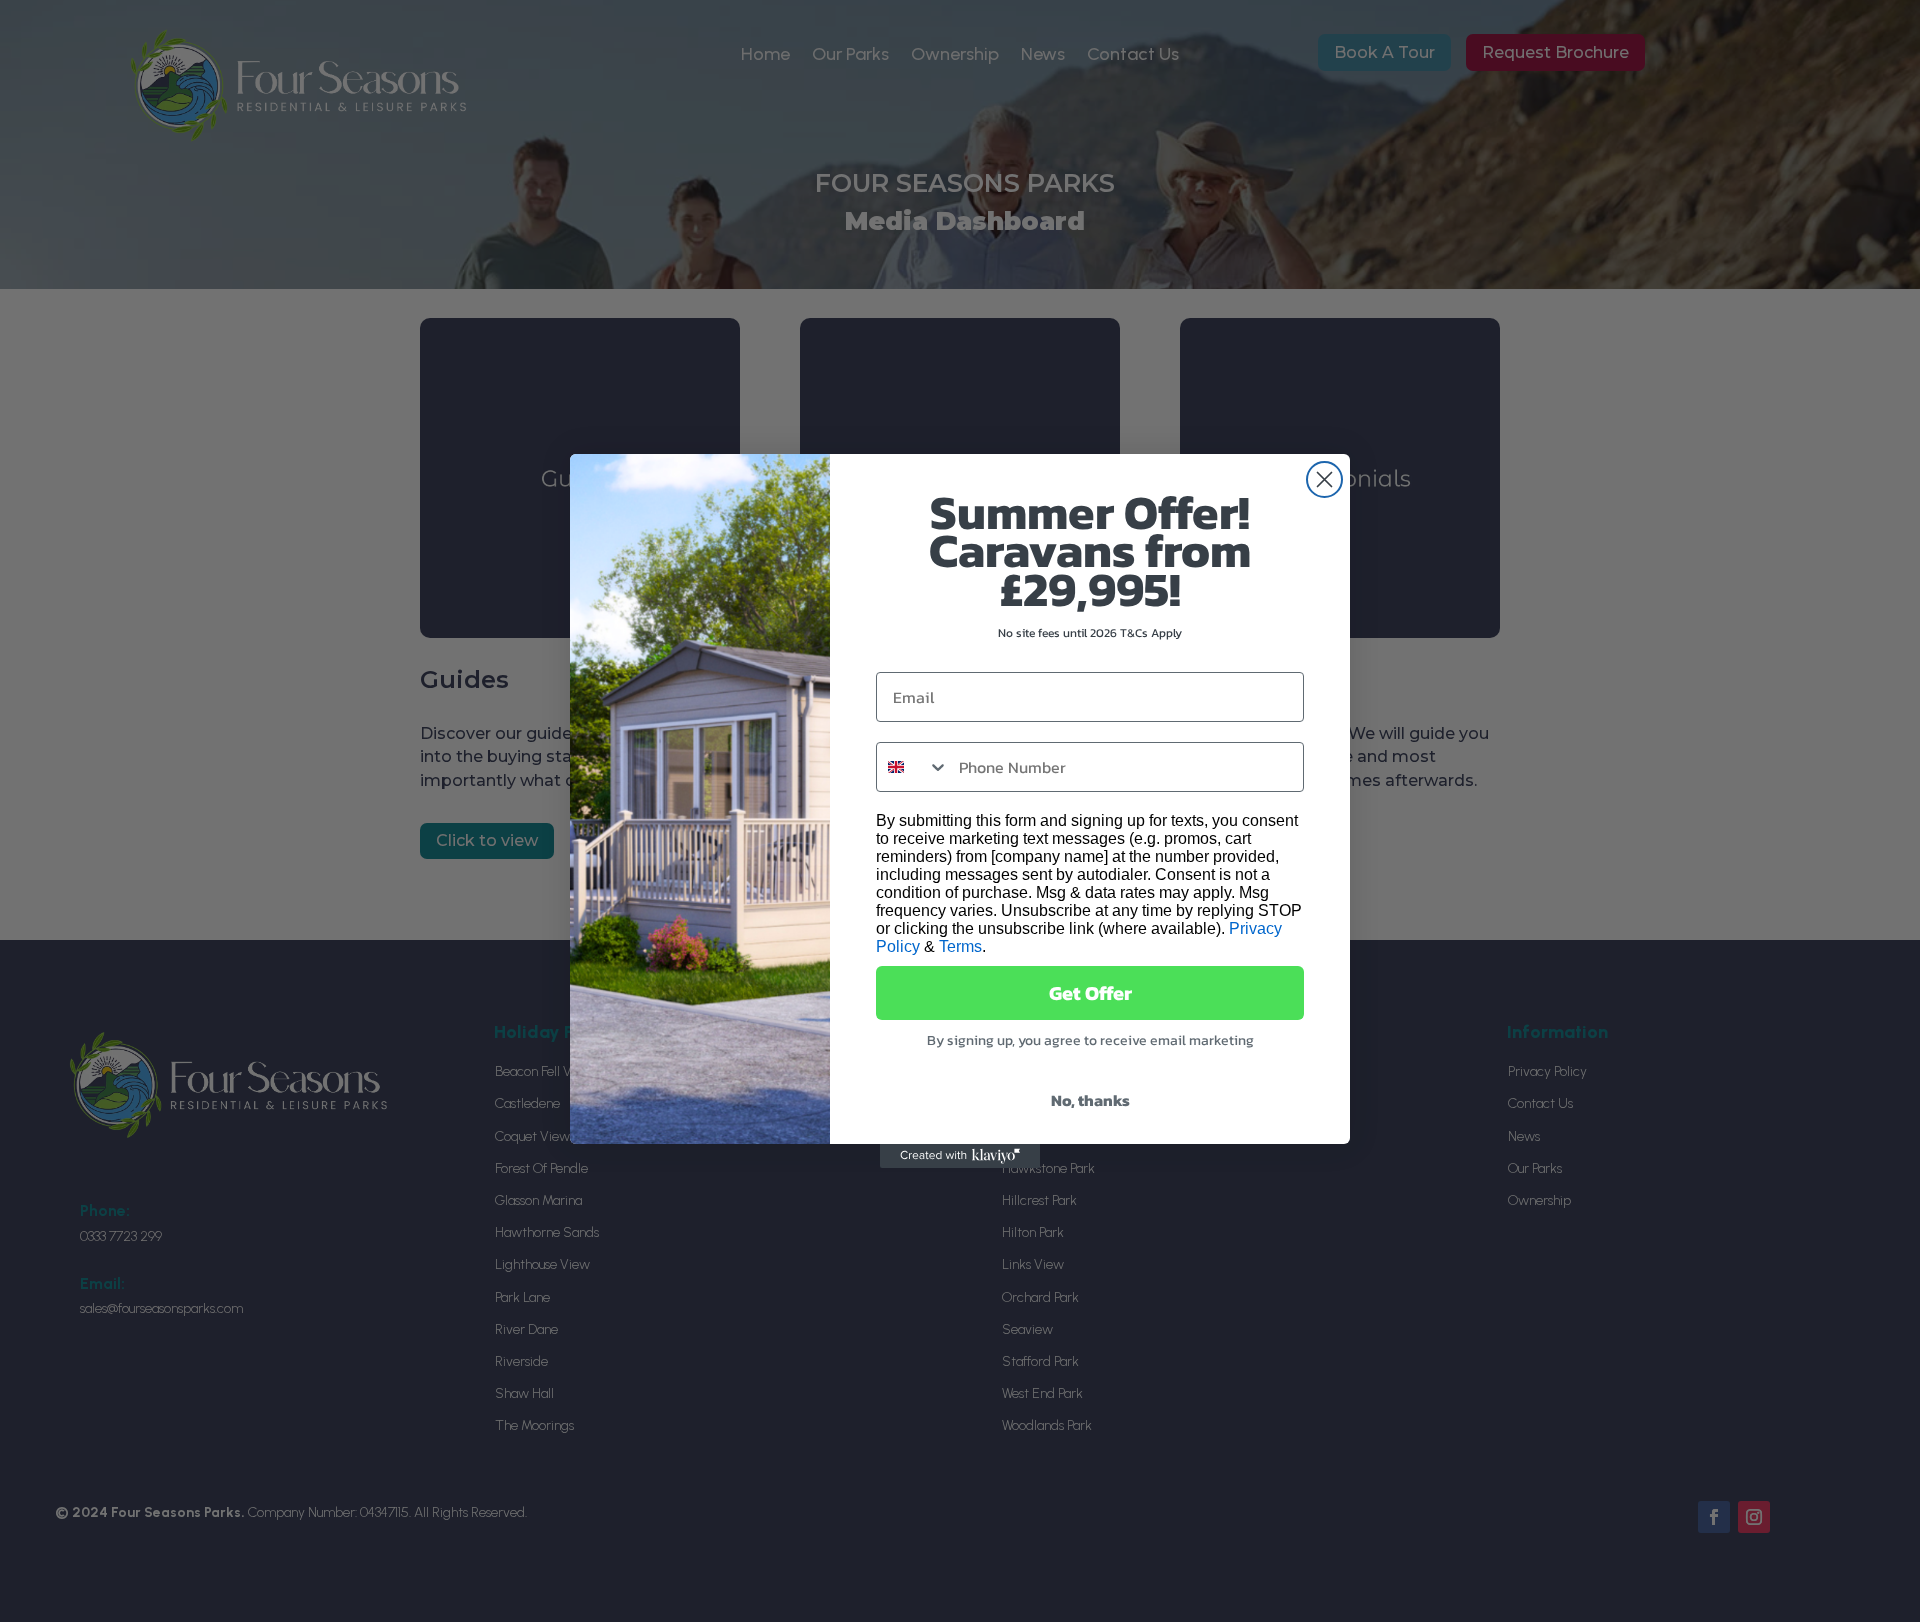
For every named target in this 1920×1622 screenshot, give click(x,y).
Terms (960, 946)
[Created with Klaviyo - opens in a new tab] (960, 1156)
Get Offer (1090, 993)
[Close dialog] (1324, 479)
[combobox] (913, 767)
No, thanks (1090, 1100)
